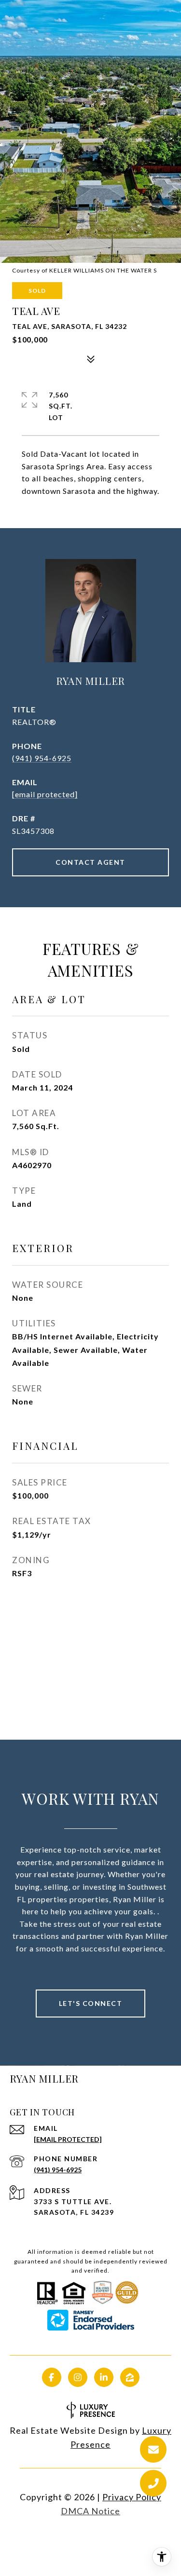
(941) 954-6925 (42, 758)
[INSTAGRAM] (78, 2377)
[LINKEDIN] (104, 2377)
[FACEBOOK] (52, 2377)
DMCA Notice (90, 2511)
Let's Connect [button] (91, 2003)
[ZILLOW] (130, 2377)
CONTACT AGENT (90, 862)
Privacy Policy (132, 2497)
